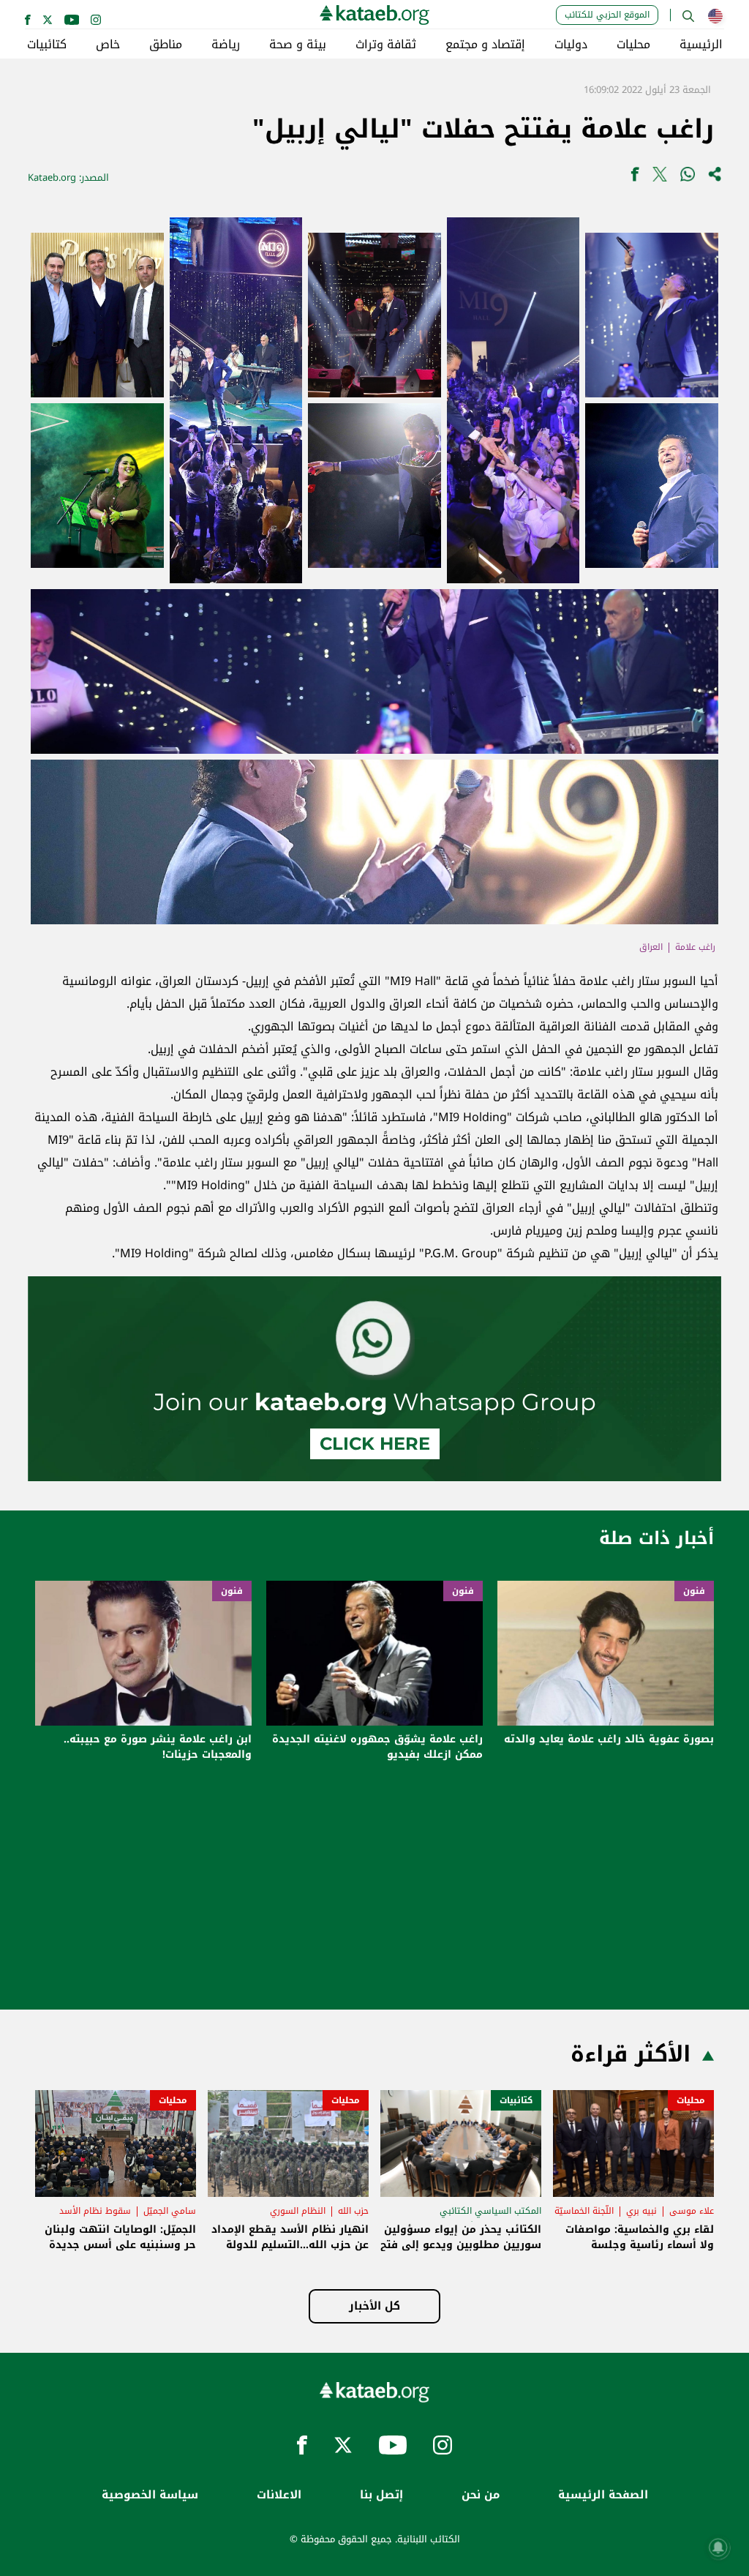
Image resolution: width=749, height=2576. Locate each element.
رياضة (226, 45)
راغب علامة (695, 947)
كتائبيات (47, 45)
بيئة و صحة (298, 45)
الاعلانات (279, 2495)
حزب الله (353, 2211)
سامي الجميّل (170, 2211)
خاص (108, 45)
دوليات (571, 45)
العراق (651, 947)
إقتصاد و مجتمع (485, 45)
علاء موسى (692, 2211)
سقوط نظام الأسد (95, 2211)
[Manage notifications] (718, 2547)
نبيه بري (641, 2211)
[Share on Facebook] (635, 177)
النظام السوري (298, 2211)
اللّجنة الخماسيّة (584, 2211)
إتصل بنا (381, 2495)
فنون (694, 1591)
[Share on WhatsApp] (688, 177)
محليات (633, 45)
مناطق (166, 45)
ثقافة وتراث (386, 45)
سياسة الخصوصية (150, 2495)
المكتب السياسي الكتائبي (490, 2211)
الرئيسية (701, 45)
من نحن (481, 2495)
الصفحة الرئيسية (603, 2495)
